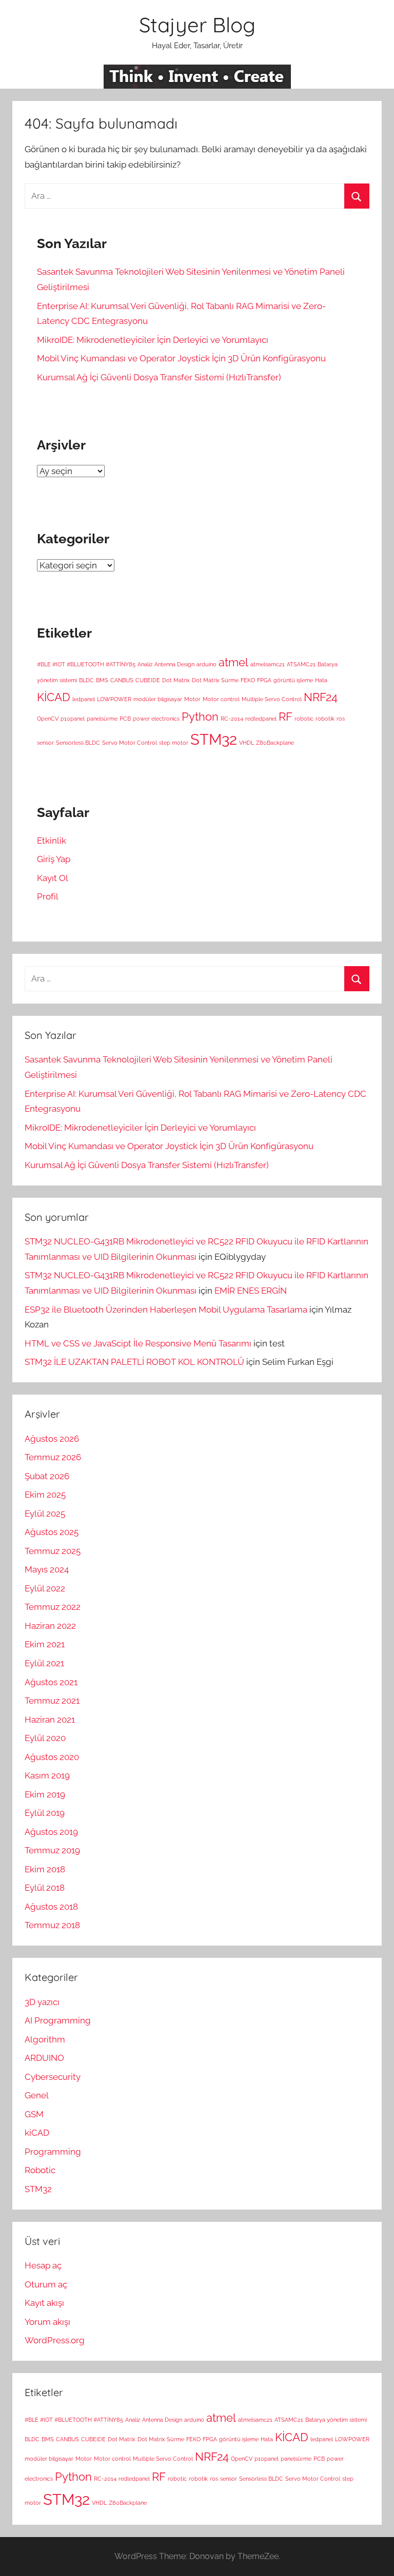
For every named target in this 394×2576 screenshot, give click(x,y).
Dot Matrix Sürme (215, 680)
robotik (325, 719)
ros (341, 719)
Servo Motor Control (130, 743)
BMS (102, 680)
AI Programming (58, 2020)
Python (200, 717)
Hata (321, 680)
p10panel (73, 719)
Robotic (40, 2170)
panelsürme (102, 719)
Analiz (145, 664)
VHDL (247, 743)
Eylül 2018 (45, 1888)
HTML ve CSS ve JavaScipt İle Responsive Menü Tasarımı (138, 1343)
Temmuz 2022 (53, 1607)
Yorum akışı (47, 2322)
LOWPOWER (114, 699)
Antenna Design (174, 664)
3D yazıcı (42, 2002)
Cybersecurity (53, 2077)
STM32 (214, 739)
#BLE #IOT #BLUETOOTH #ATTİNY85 (86, 664)
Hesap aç (43, 2265)
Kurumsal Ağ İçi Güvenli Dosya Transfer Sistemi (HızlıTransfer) (159, 377)
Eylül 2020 (45, 1738)
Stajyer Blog (197, 25)
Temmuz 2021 (52, 1701)
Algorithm (45, 2039)
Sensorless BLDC (78, 743)
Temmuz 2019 (52, 1850)
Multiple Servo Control (272, 699)
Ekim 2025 (45, 1495)
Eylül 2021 (44, 1663)
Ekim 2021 (45, 1644)
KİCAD (54, 697)
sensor (45, 743)
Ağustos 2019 (51, 1832)
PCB (125, 719)
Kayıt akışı (44, 2303)
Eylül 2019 (45, 1813)
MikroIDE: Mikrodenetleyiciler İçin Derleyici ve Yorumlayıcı (153, 340)
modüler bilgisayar (158, 699)
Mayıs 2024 (47, 1569)
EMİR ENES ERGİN (251, 1291)
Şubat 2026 (47, 1476)
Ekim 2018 (45, 1869)
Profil (48, 896)
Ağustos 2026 (52, 1439)
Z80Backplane (275, 743)
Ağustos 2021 (51, 1682)
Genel (37, 2095)
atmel (233, 662)
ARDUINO (44, 2058)
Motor (192, 699)
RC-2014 (232, 719)
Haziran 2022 (50, 1626)
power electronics (156, 719)
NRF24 (321, 697)
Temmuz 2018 (52, 1925)
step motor (174, 743)
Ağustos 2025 (52, 1532)
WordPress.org (55, 2340)
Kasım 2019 (47, 1775)
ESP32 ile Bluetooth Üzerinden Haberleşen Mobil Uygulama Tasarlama (166, 1310)
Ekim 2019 (45, 1794)
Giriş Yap (54, 859)
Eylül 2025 (45, 1514)
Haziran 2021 (50, 1720)
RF (285, 717)
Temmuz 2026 (53, 1457)
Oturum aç (46, 2284)
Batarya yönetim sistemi (336, 2420)
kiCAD (37, 2133)
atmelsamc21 (268, 664)
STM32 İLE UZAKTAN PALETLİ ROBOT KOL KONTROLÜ (134, 1362)
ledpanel (84, 699)
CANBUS (122, 680)
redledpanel (261, 719)
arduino (206, 664)
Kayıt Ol (53, 878)
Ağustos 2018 (51, 1907)
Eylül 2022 (45, 1588)
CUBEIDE (148, 680)
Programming (53, 2152)
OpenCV (48, 719)
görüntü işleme (293, 680)
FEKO (248, 680)
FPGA (264, 680)
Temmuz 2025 (53, 1551)
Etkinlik (52, 841)
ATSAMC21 (301, 664)
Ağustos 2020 (52, 1757)
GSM (34, 2114)
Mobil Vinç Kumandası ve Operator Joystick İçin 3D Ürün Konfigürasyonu (181, 358)
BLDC (86, 680)
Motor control (221, 699)
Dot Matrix (176, 680)
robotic (304, 719)
